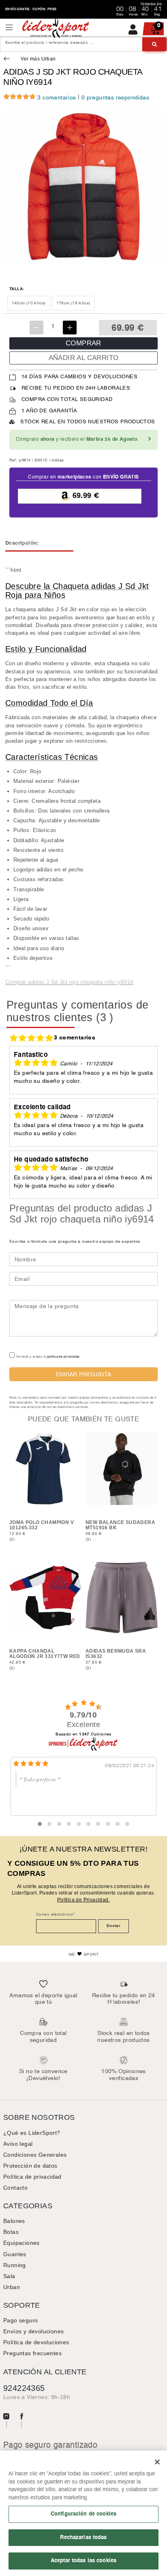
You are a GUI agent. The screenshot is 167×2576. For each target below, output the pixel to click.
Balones (14, 2221)
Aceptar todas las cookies (83, 2561)
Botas (11, 2232)
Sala (9, 2276)
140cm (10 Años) (29, 303)
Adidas (58, 460)
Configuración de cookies (83, 2514)
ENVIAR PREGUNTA (84, 1374)
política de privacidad (63, 1357)
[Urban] (8, 59)
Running (15, 2265)
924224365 (24, 2388)
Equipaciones (21, 2243)
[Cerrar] (157, 2462)
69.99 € (85, 496)
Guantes (15, 2254)
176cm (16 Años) (73, 303)
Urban (12, 2287)
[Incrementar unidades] (70, 328)
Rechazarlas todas (83, 2537)
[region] (83, 2513)
